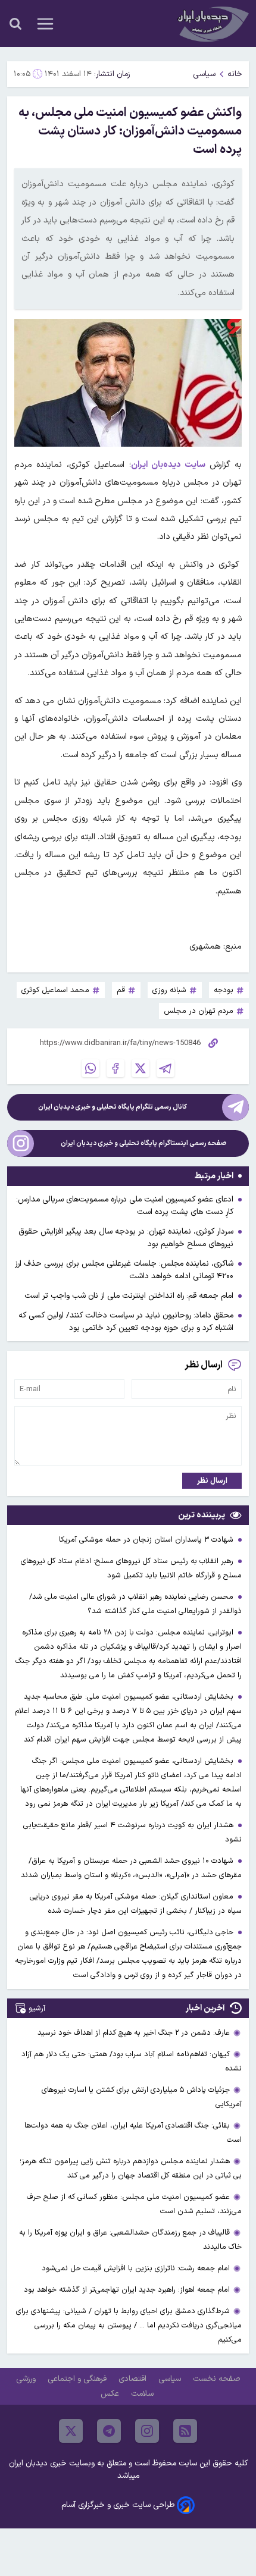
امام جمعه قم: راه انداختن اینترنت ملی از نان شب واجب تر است (129, 1296)
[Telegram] (166, 1068)
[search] (15, 24)
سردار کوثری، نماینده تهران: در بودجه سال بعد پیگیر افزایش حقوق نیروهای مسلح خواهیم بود (126, 1238)
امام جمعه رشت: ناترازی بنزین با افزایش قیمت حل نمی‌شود (136, 2268)
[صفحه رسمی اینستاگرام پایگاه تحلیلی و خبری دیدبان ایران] (21, 1143)
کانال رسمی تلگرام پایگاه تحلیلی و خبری (113, 1107)
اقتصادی (134, 2379)
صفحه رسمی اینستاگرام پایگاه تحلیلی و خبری (144, 1143)
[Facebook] (115, 1068)
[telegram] (109, 2431)
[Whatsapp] (90, 1068)
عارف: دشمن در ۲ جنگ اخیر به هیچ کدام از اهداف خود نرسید (134, 2033)
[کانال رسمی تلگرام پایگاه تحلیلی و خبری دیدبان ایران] (235, 1107)
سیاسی (204, 74)
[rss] (185, 2431)
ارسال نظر (212, 1481)
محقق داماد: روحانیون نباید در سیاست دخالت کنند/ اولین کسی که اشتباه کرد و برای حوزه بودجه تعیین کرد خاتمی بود (126, 1322)
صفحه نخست (216, 2379)
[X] (141, 1068)
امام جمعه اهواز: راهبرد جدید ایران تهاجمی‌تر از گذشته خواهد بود (127, 2290)
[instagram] (147, 2431)
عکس (111, 2394)
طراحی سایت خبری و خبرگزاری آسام (118, 2505)
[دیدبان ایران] (212, 23)
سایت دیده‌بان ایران (170, 465)
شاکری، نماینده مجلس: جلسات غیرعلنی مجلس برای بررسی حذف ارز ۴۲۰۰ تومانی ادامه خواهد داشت (124, 1270)
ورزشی (27, 2379)
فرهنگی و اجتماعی (78, 2379)
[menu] (45, 24)
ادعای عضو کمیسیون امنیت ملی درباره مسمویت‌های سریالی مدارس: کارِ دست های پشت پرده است (125, 1206)
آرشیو (37, 2008)
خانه (235, 74)
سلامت (143, 2394)
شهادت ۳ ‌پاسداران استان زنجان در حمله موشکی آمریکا (147, 1540)
